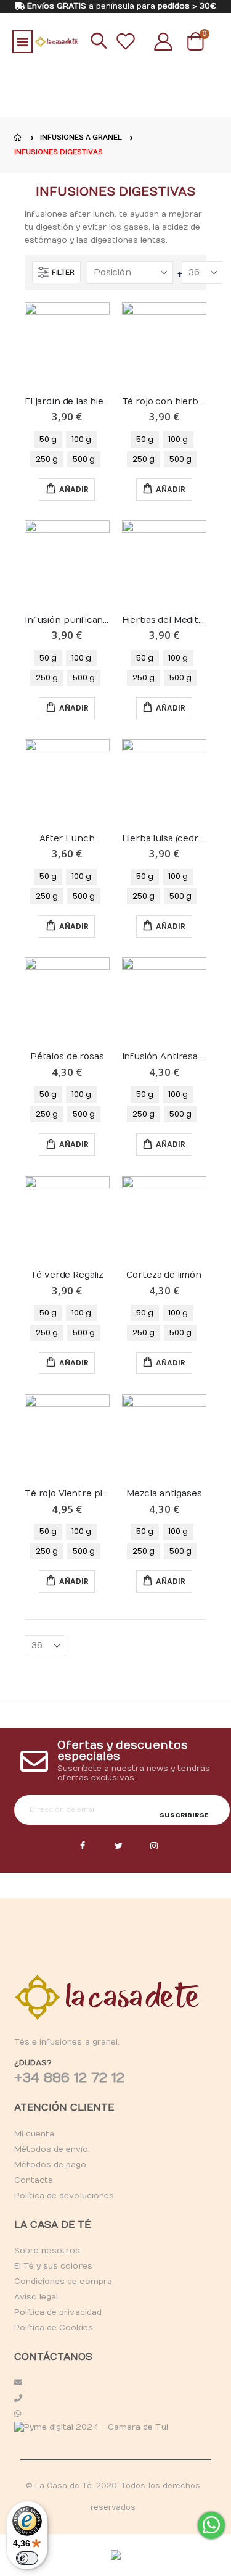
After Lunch (67, 839)
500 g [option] (84, 459)
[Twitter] (119, 1846)
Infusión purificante (67, 620)
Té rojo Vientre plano (67, 1494)
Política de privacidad (58, 2312)
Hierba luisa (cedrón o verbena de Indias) (164, 839)
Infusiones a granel (81, 137)
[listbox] (67, 449)
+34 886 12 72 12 (70, 2078)
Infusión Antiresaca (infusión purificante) (164, 1057)
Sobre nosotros (47, 2251)
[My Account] (163, 41)
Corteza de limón (164, 1275)
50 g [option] (48, 439)
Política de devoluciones (64, 2196)
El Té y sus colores (53, 2266)
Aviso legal (36, 2297)
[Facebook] (83, 1846)
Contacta (34, 2180)
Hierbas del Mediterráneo (164, 620)
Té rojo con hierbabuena (164, 402)
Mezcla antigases (164, 1494)
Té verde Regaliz (67, 1275)
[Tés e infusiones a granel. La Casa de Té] (56, 42)
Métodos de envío (51, 2149)
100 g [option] (81, 439)
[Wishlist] (126, 41)
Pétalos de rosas (67, 1057)
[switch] (27, 2558)
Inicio (18, 138)
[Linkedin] (155, 1846)
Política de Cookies (54, 2328)
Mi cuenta (34, 2134)
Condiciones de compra (63, 2282)
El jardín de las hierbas (67, 402)
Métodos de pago (51, 2165)
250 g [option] (47, 459)
